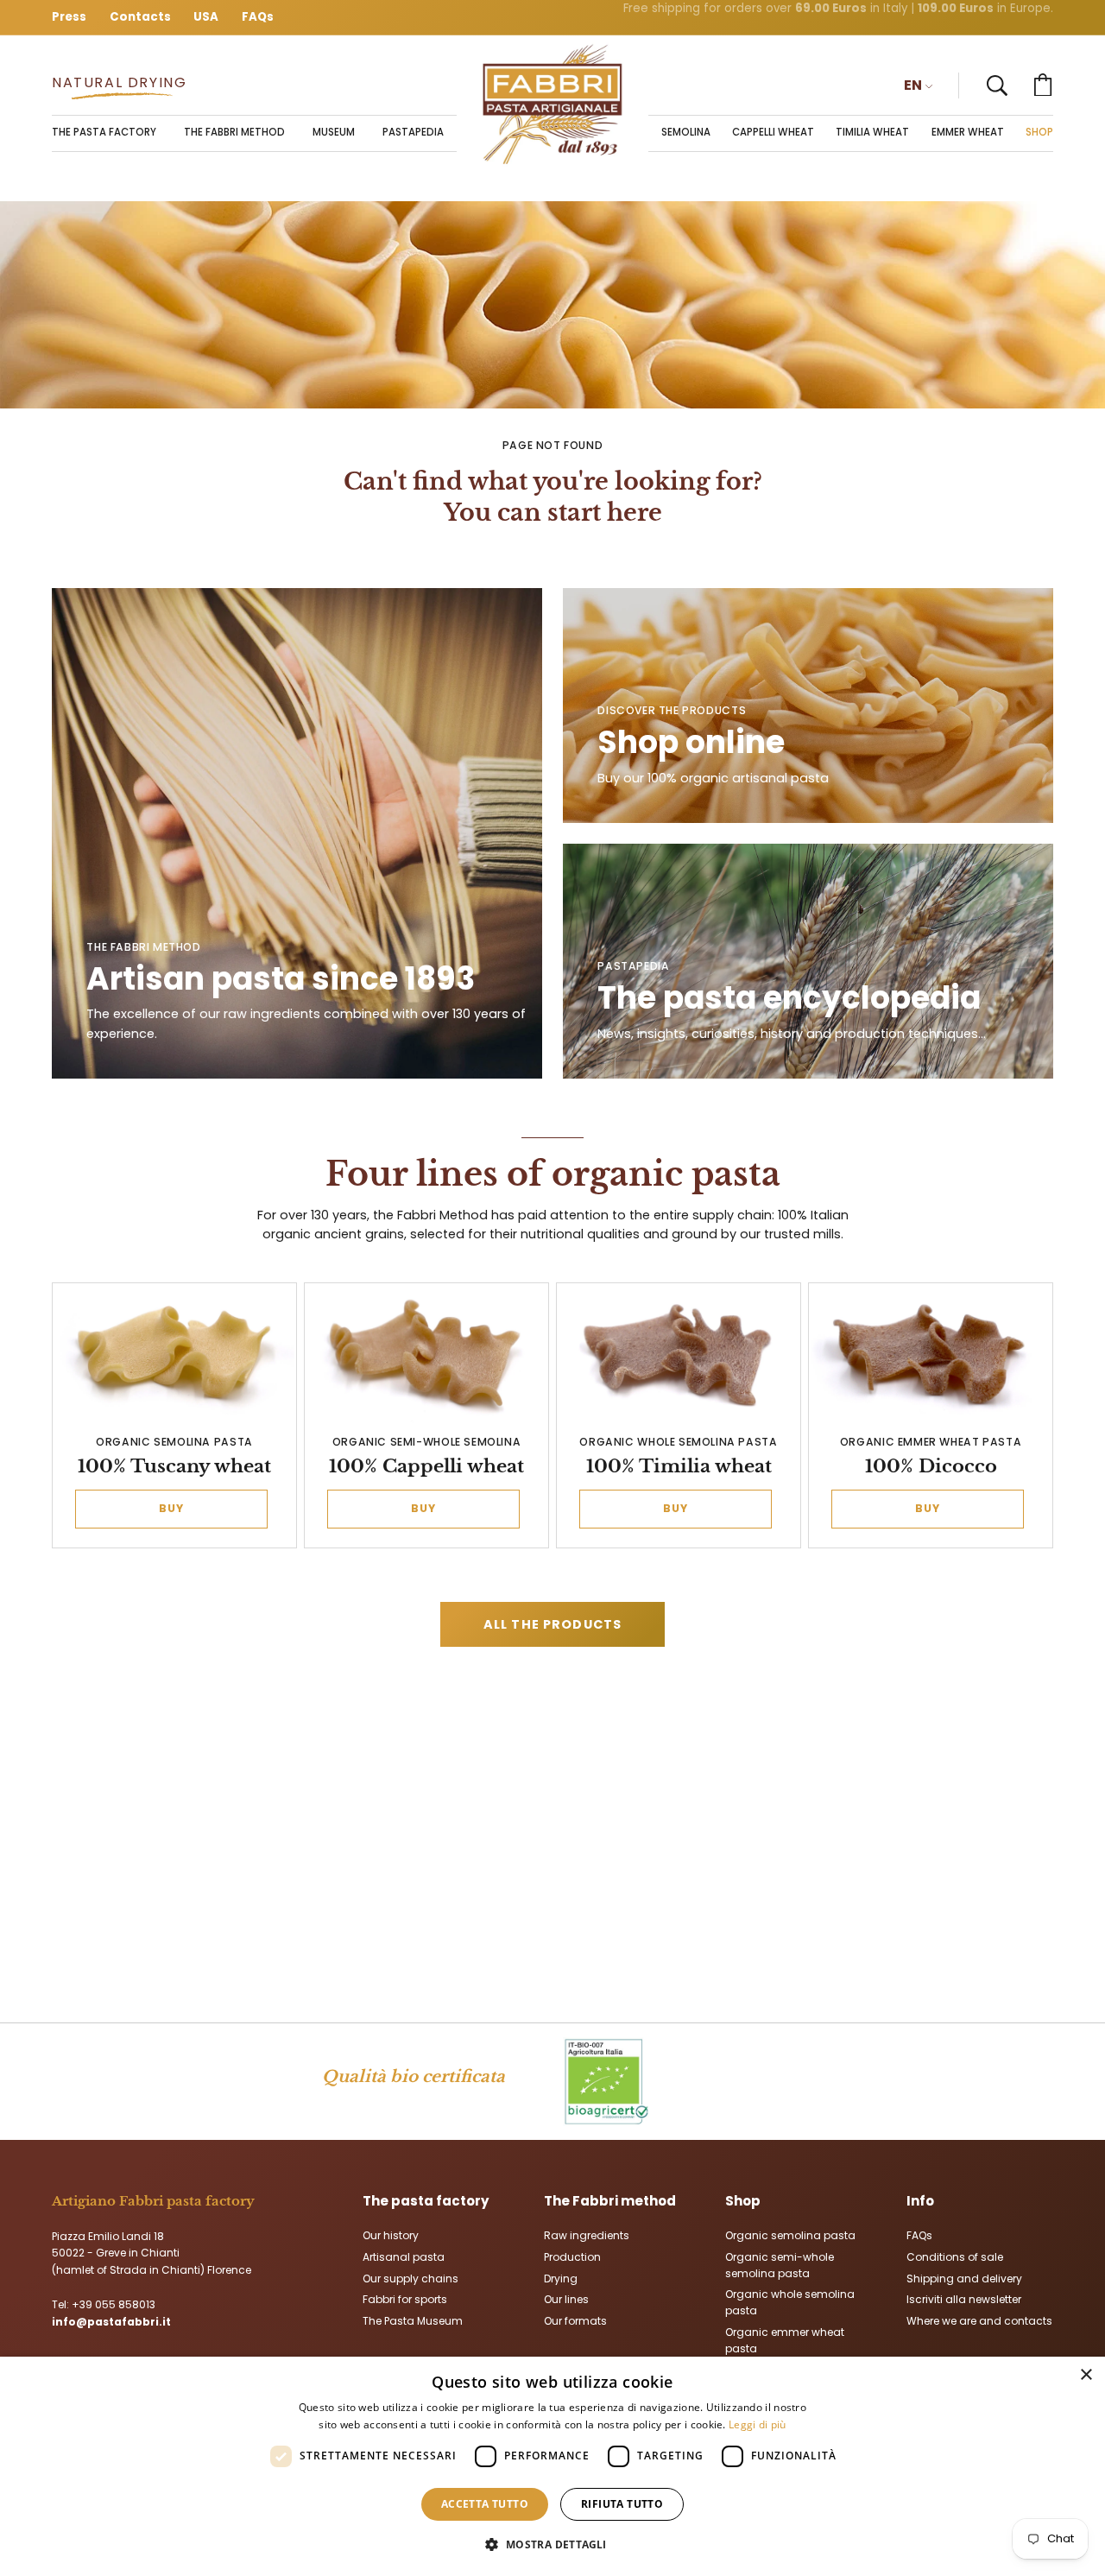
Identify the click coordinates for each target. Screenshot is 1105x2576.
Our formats (575, 2321)
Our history (391, 2235)
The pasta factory (426, 2201)
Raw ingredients (587, 2235)
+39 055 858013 (114, 2304)
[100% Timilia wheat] (679, 1355)
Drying (561, 2278)
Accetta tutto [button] (485, 2504)
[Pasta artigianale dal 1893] (552, 104)
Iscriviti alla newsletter (964, 2299)
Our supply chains (410, 2278)
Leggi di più (758, 2424)
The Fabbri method (610, 2201)
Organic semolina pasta (790, 2235)
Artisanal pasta (404, 2256)
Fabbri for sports (405, 2299)
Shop (743, 2201)
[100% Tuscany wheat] (175, 1355)
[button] (997, 85)
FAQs (919, 2235)
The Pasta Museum (413, 2321)
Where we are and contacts (979, 2321)
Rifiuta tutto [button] (622, 2504)
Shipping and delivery (964, 2278)
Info (920, 2201)
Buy (171, 1508)
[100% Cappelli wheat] (427, 1355)
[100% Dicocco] (931, 1355)
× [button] (1086, 2375)
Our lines (566, 2299)
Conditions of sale (955, 2256)
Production (572, 2256)
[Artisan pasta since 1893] (297, 833)
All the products (552, 1624)
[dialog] (552, 2466)
